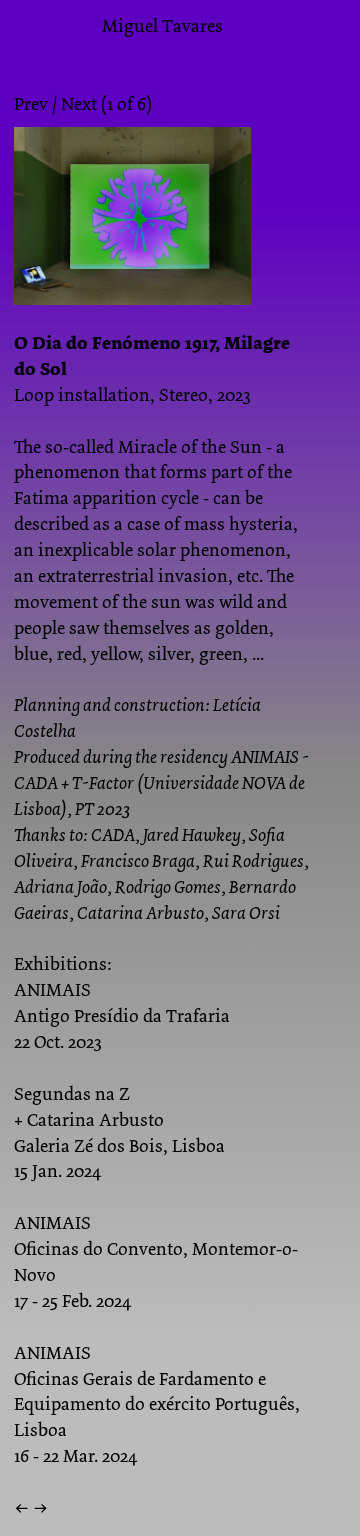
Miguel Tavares (162, 26)
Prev (31, 104)
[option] (162, 229)
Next (79, 104)
